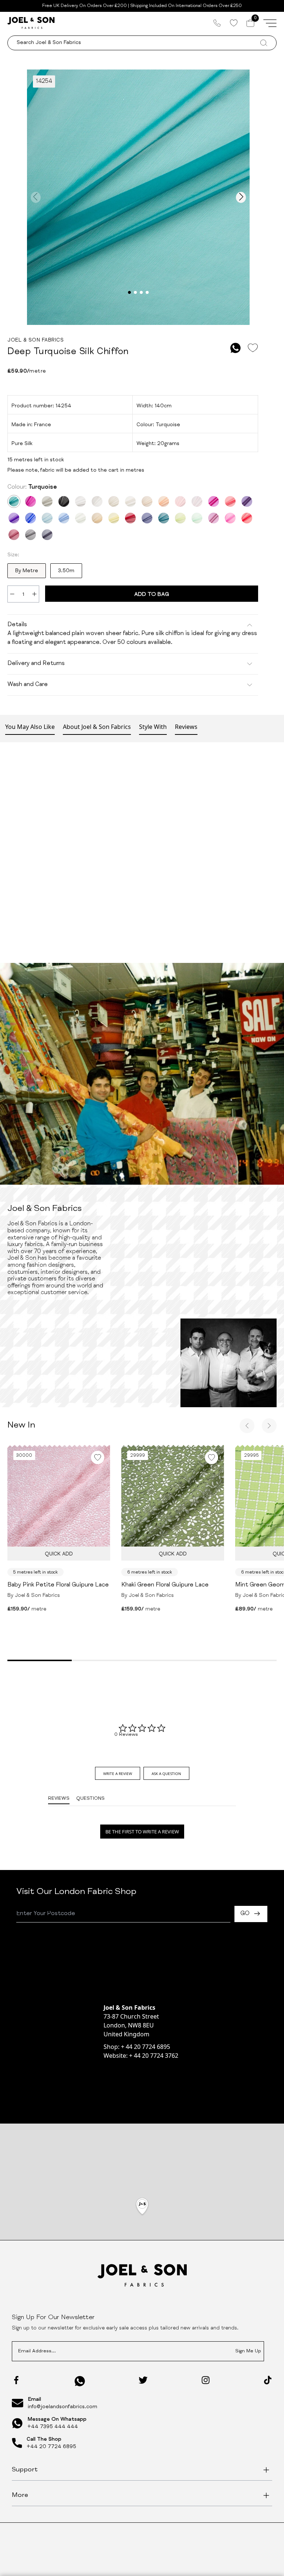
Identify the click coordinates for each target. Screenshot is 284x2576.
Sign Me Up (248, 2351)
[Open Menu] (270, 23)
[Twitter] (143, 2380)
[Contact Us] (217, 23)
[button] (142, 2207)
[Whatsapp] (80, 2381)
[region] (142, 2216)
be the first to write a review (142, 1832)
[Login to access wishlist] (253, 348)
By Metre (27, 571)
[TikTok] (268, 2380)
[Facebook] (16, 2380)
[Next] (269, 1426)
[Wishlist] (234, 23)
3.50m (66, 571)
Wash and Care (28, 685)
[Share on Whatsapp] (236, 348)
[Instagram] (206, 2380)
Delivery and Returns (36, 664)
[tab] (118, 1773)
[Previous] (247, 1426)
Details (17, 625)
